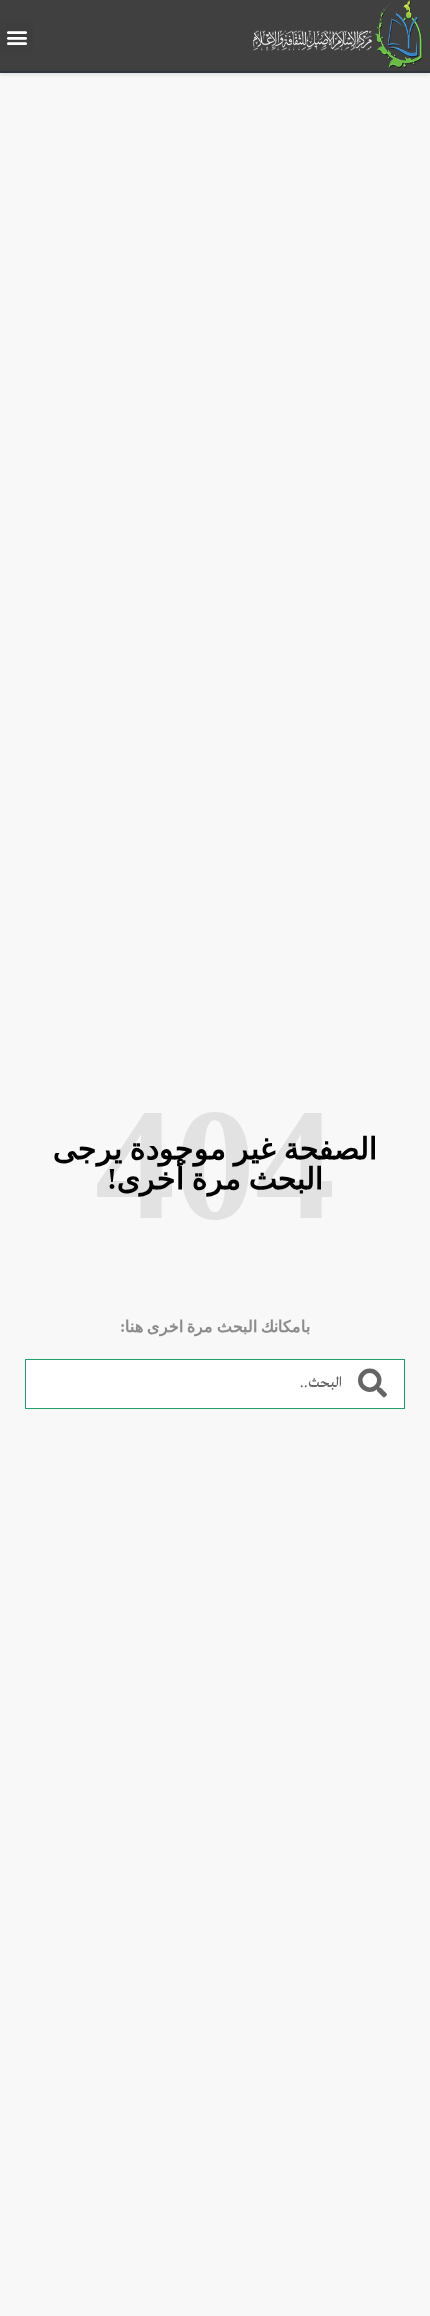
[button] (16, 36)
